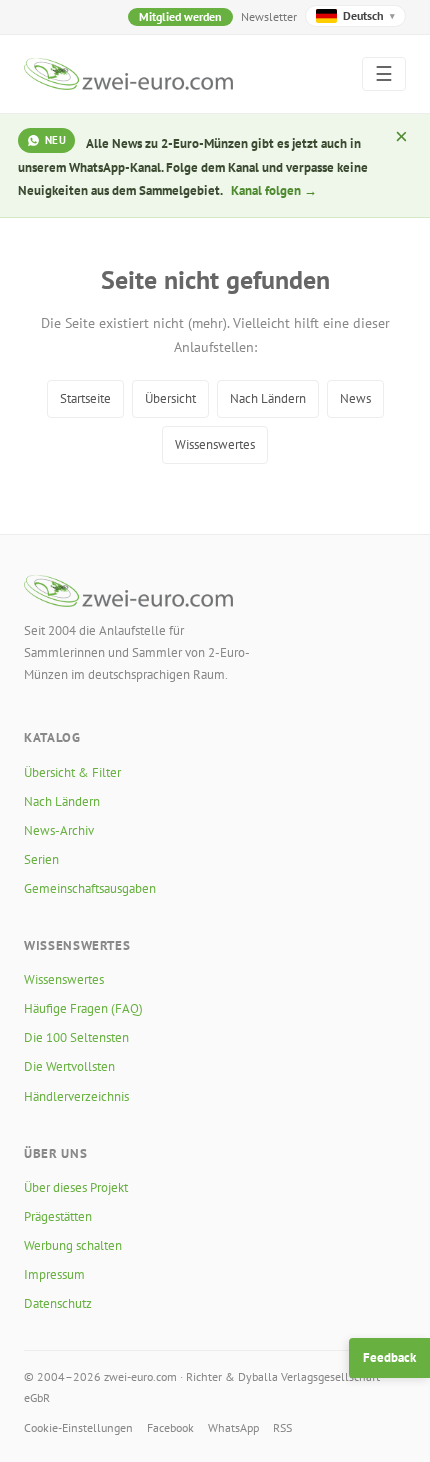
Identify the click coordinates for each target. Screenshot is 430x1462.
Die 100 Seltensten (76, 1037)
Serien (41, 859)
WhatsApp (233, 1427)
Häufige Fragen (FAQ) (83, 1008)
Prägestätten (58, 1216)
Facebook (170, 1427)
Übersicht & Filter (72, 772)
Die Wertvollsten (69, 1066)
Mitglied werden (180, 16)
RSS (282, 1427)
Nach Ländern (268, 398)
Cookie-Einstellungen (78, 1427)
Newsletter (269, 16)
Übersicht (170, 398)
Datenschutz (58, 1303)
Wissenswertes (215, 444)
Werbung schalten (73, 1245)
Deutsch (369, 15)
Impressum (54, 1274)
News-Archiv (59, 830)
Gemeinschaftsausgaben (90, 888)
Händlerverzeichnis (76, 1096)
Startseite (85, 398)
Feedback (389, 1357)
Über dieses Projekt (76, 1187)
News (355, 398)
